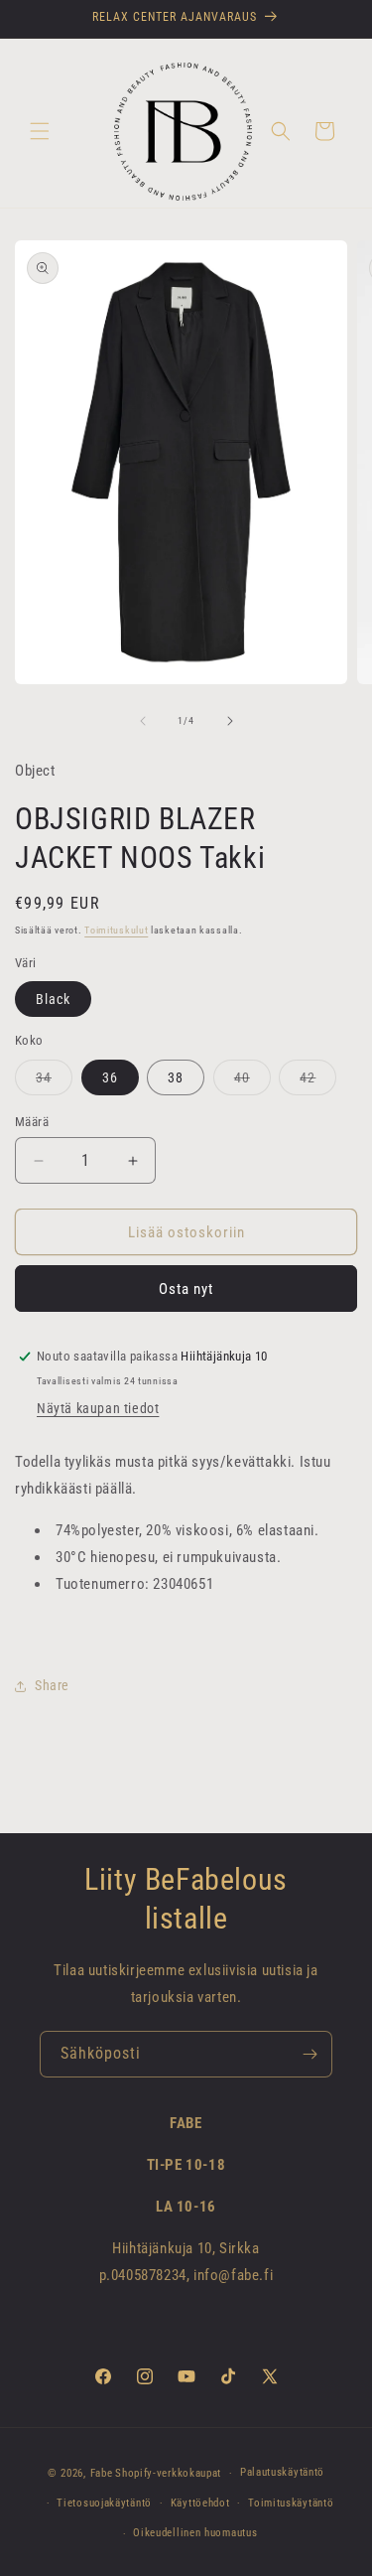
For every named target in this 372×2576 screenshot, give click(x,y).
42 (318, 1082)
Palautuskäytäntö (282, 2472)
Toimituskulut (116, 930)
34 (54, 1082)
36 (110, 1077)
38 (176, 1077)
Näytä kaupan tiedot (98, 1408)
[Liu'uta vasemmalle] (143, 721)
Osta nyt (186, 1289)
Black (53, 999)
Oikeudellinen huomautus (195, 2533)
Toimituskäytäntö (291, 2503)
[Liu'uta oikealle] (230, 721)
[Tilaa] (310, 2054)
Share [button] (52, 1685)
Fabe (102, 2473)
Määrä (32, 1122)
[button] (40, 131)
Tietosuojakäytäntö (104, 2503)
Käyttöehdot (200, 2503)
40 (252, 1082)
